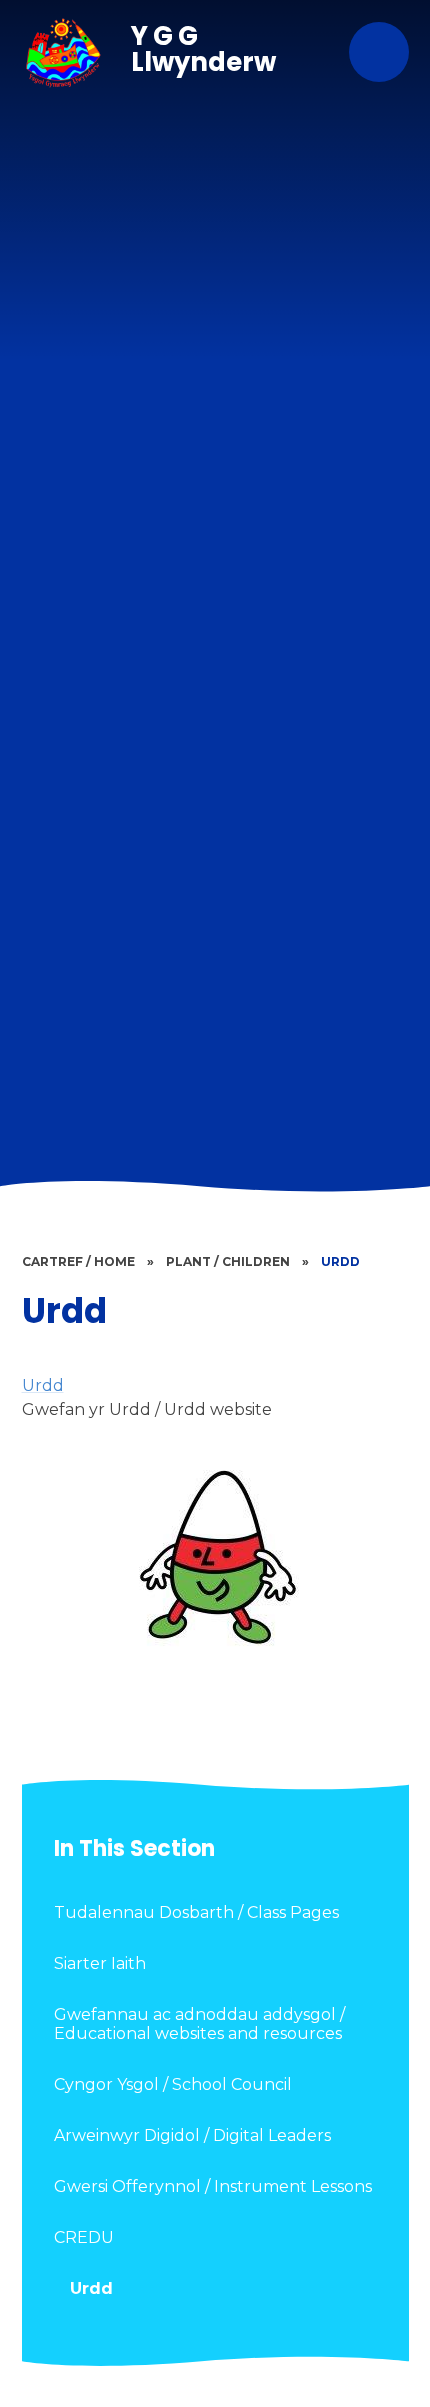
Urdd (340, 1261)
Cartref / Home (78, 1261)
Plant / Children (228, 1261)
